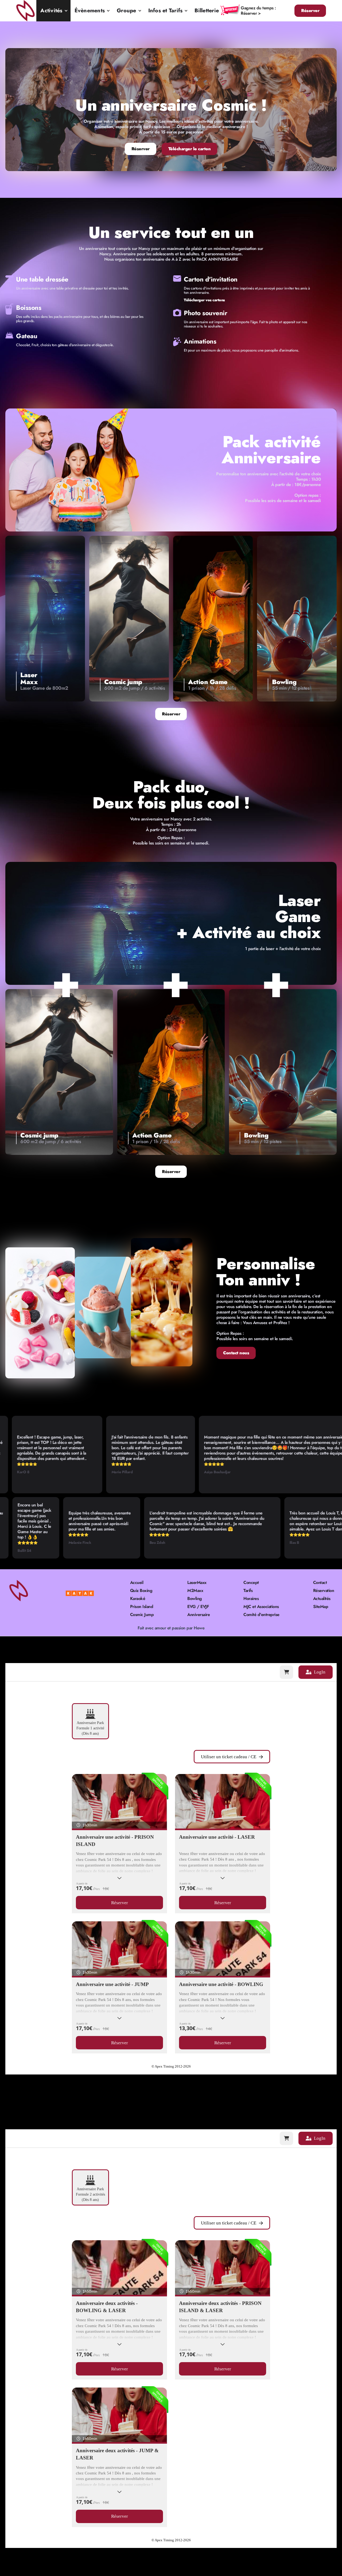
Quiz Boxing (141, 1591)
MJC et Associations (261, 1607)
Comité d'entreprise (261, 1615)
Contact (320, 1583)
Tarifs (248, 1591)
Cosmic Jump (142, 1615)
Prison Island (142, 1607)
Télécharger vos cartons (204, 300)
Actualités (322, 1599)
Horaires (251, 1599)
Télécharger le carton (190, 149)
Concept (251, 1583)
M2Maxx (195, 1591)
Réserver (310, 11)
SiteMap (321, 1607)
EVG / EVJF (198, 1607)
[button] (53, 11)
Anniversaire (199, 1615)
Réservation (324, 1591)
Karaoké (138, 1599)
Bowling (195, 1599)
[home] (26, 11)
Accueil (137, 1583)
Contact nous (236, 1353)
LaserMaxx (197, 1583)
